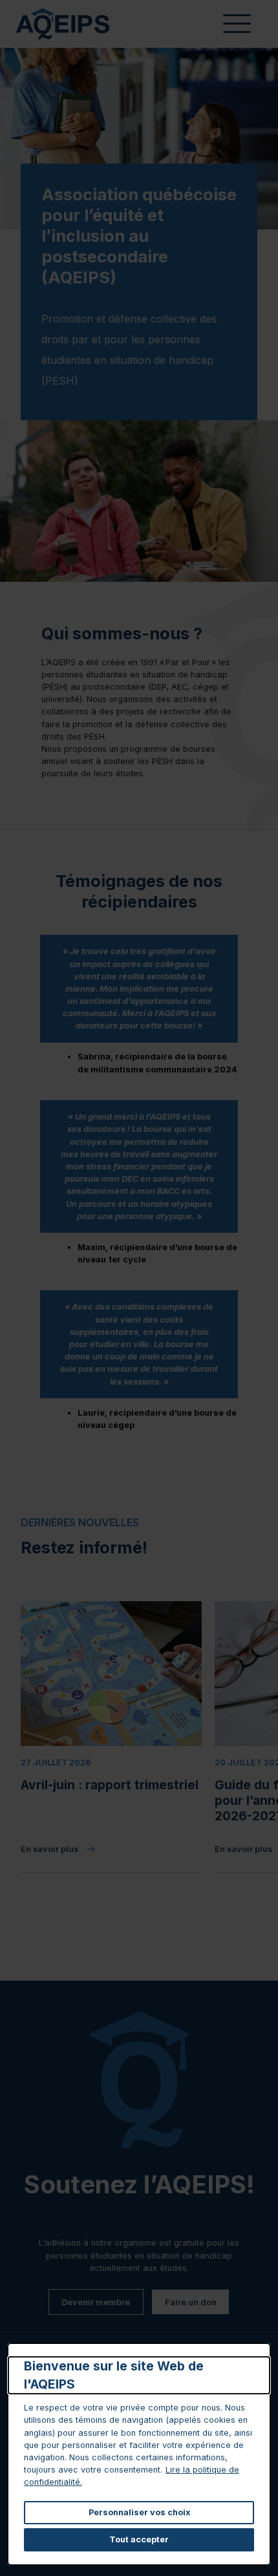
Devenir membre (96, 2302)
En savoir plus (105, 1850)
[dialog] (139, 2454)
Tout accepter (139, 2539)
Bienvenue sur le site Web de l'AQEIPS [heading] (114, 2375)
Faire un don (191, 2302)
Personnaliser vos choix (139, 2512)
